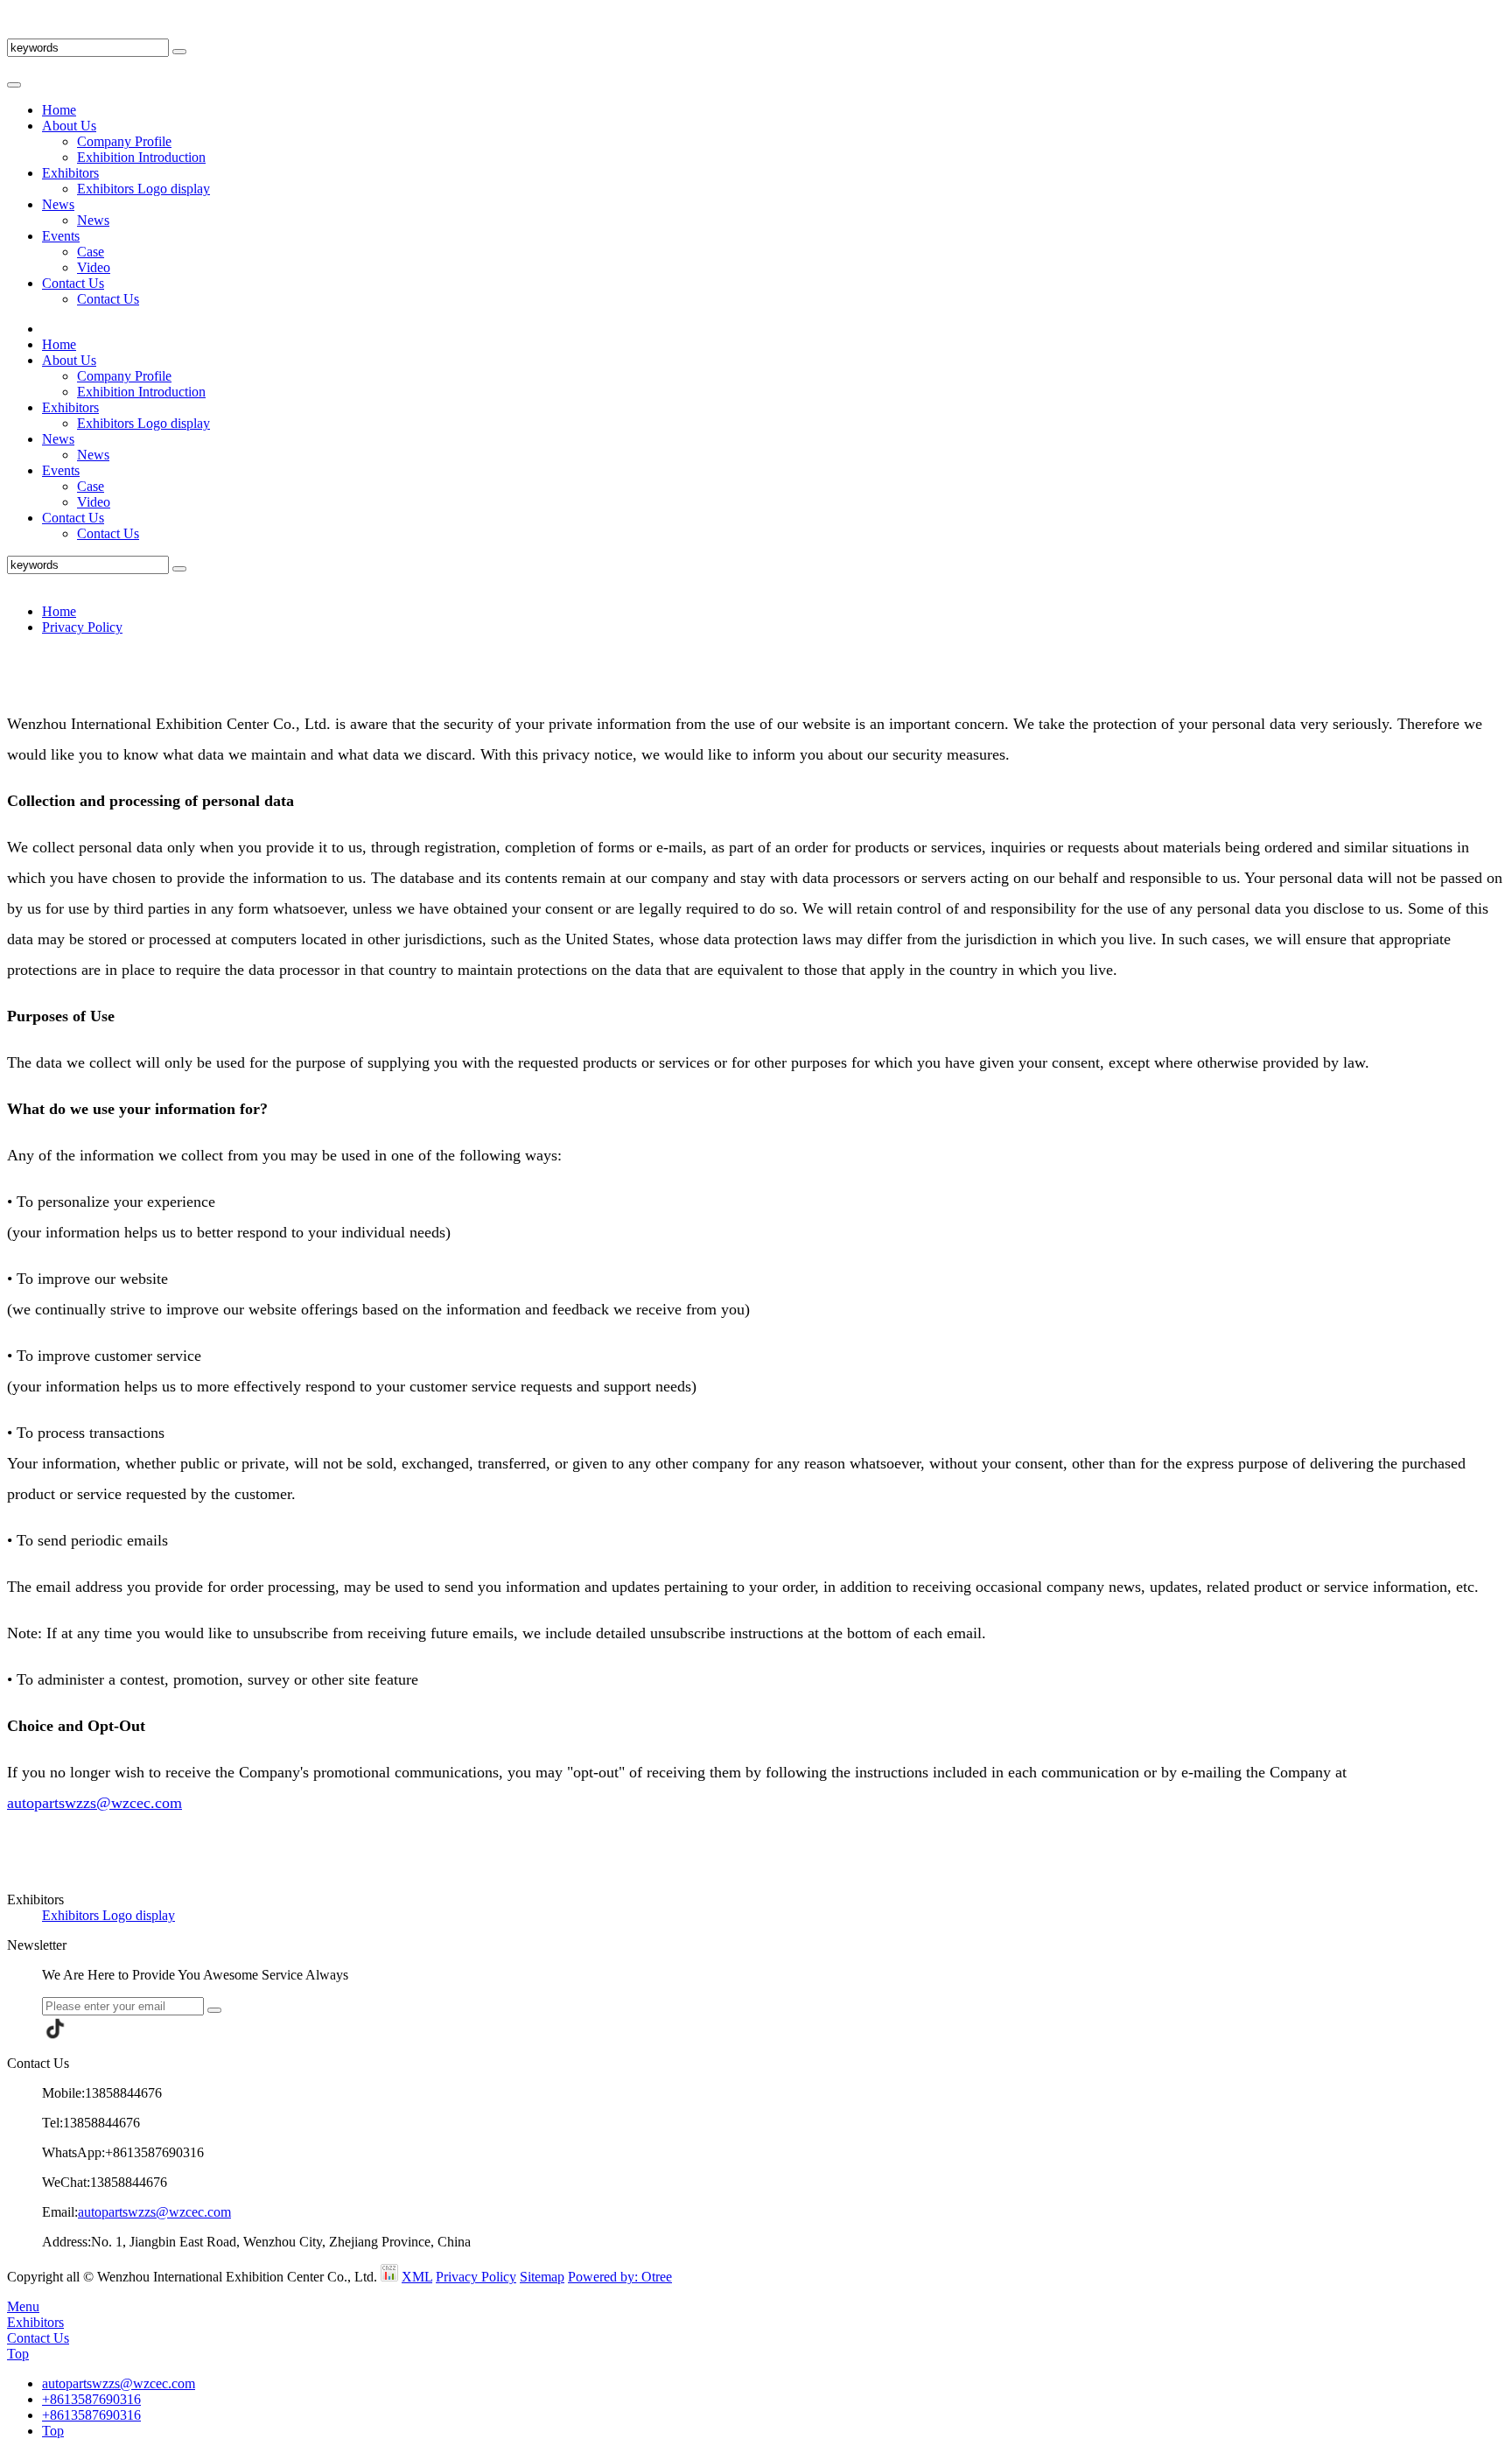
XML (417, 2277)
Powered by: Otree (620, 2277)
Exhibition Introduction (141, 157)
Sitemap (542, 2277)
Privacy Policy (82, 627)
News (58, 204)
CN (17, 30)
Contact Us (73, 283)
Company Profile (124, 141)
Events (61, 236)
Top (18, 2354)
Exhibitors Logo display (143, 189)
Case (91, 252)
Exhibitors (70, 173)
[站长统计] (389, 2277)
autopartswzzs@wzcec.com (94, 1803)
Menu (23, 2306)
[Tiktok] (55, 2029)
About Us (69, 126)
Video (94, 267)
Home (59, 110)
